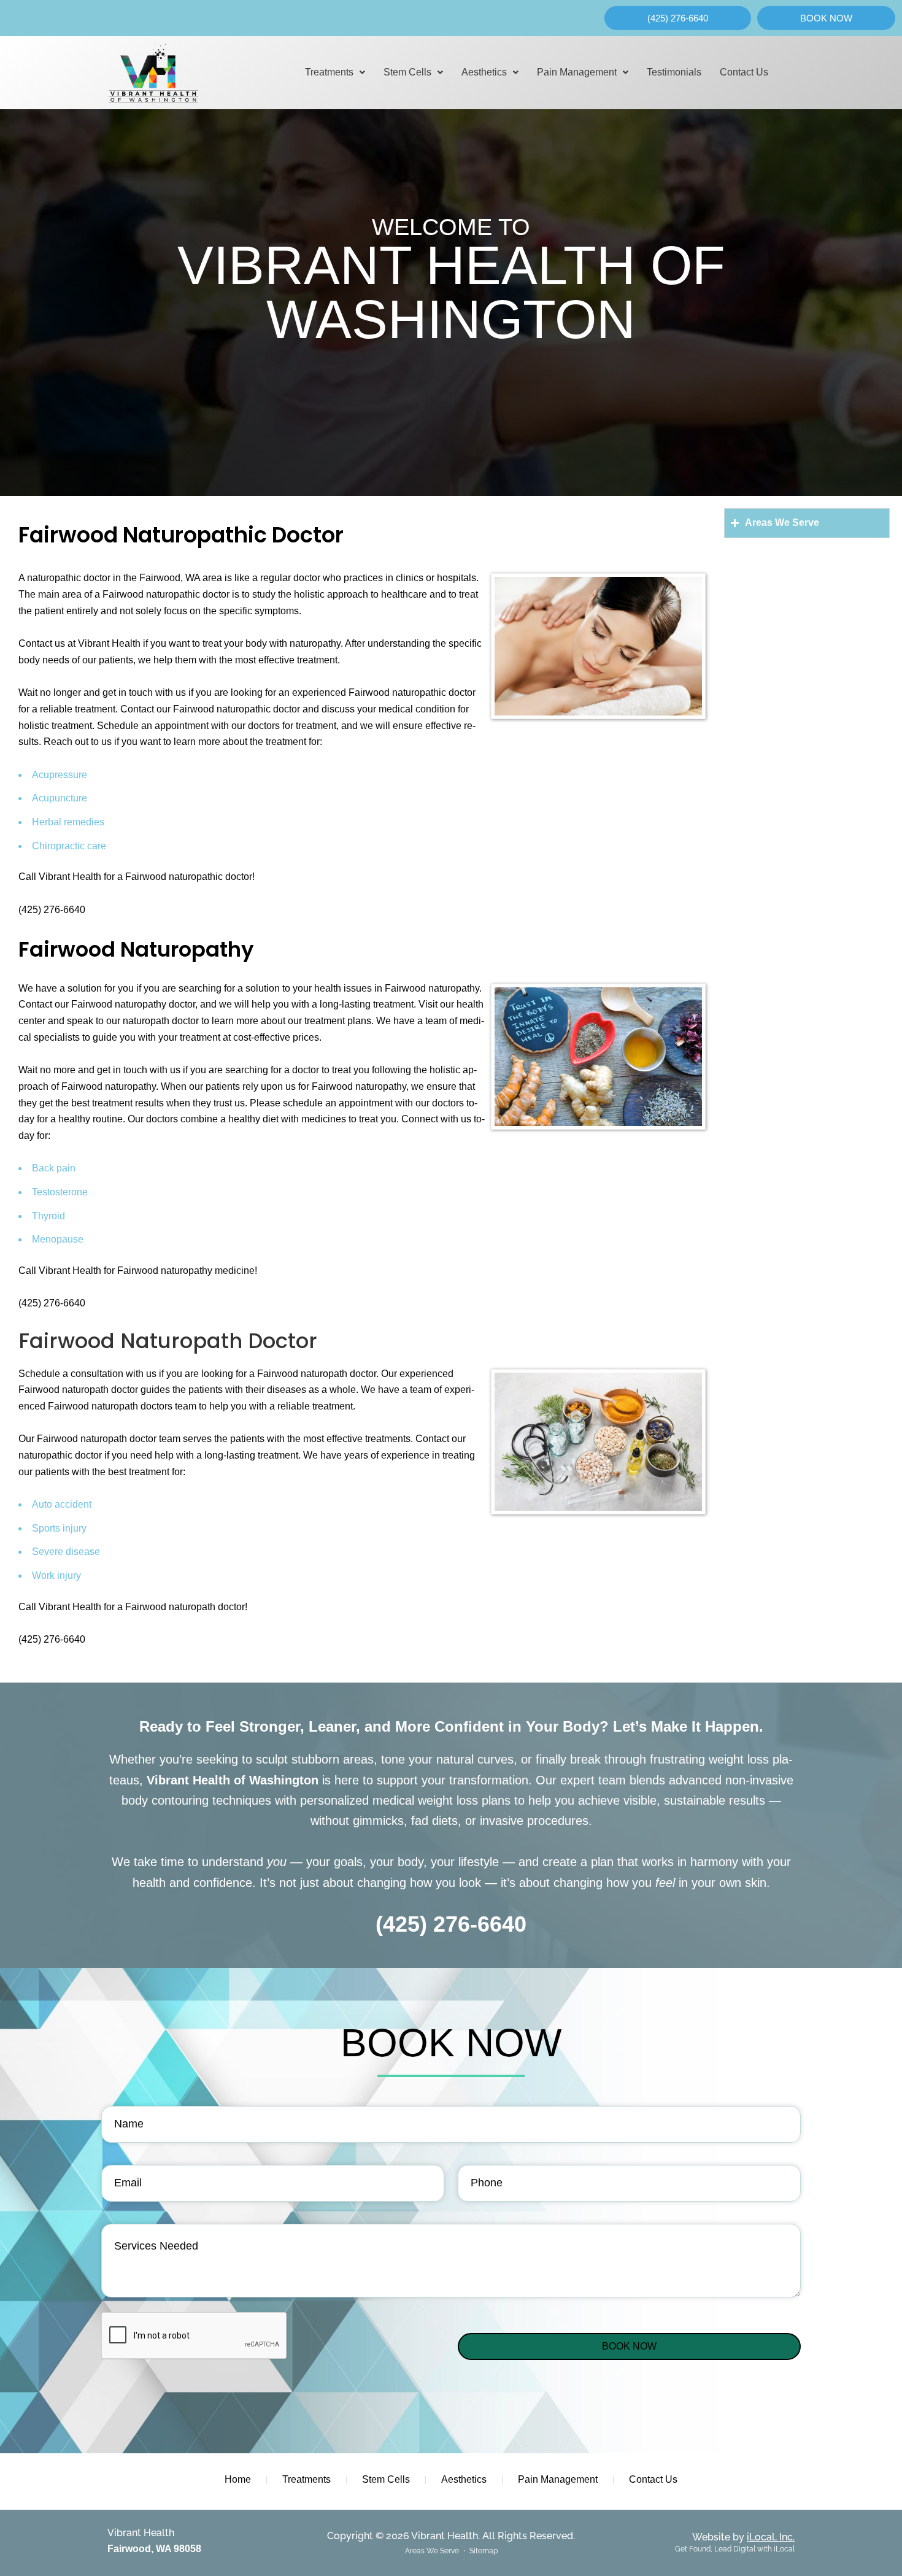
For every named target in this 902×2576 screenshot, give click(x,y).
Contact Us (744, 72)
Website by (743, 2537)
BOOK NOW (629, 2346)
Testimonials (674, 72)
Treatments (329, 72)
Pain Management (577, 72)
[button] (335, 72)
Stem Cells (407, 72)
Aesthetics (484, 72)
